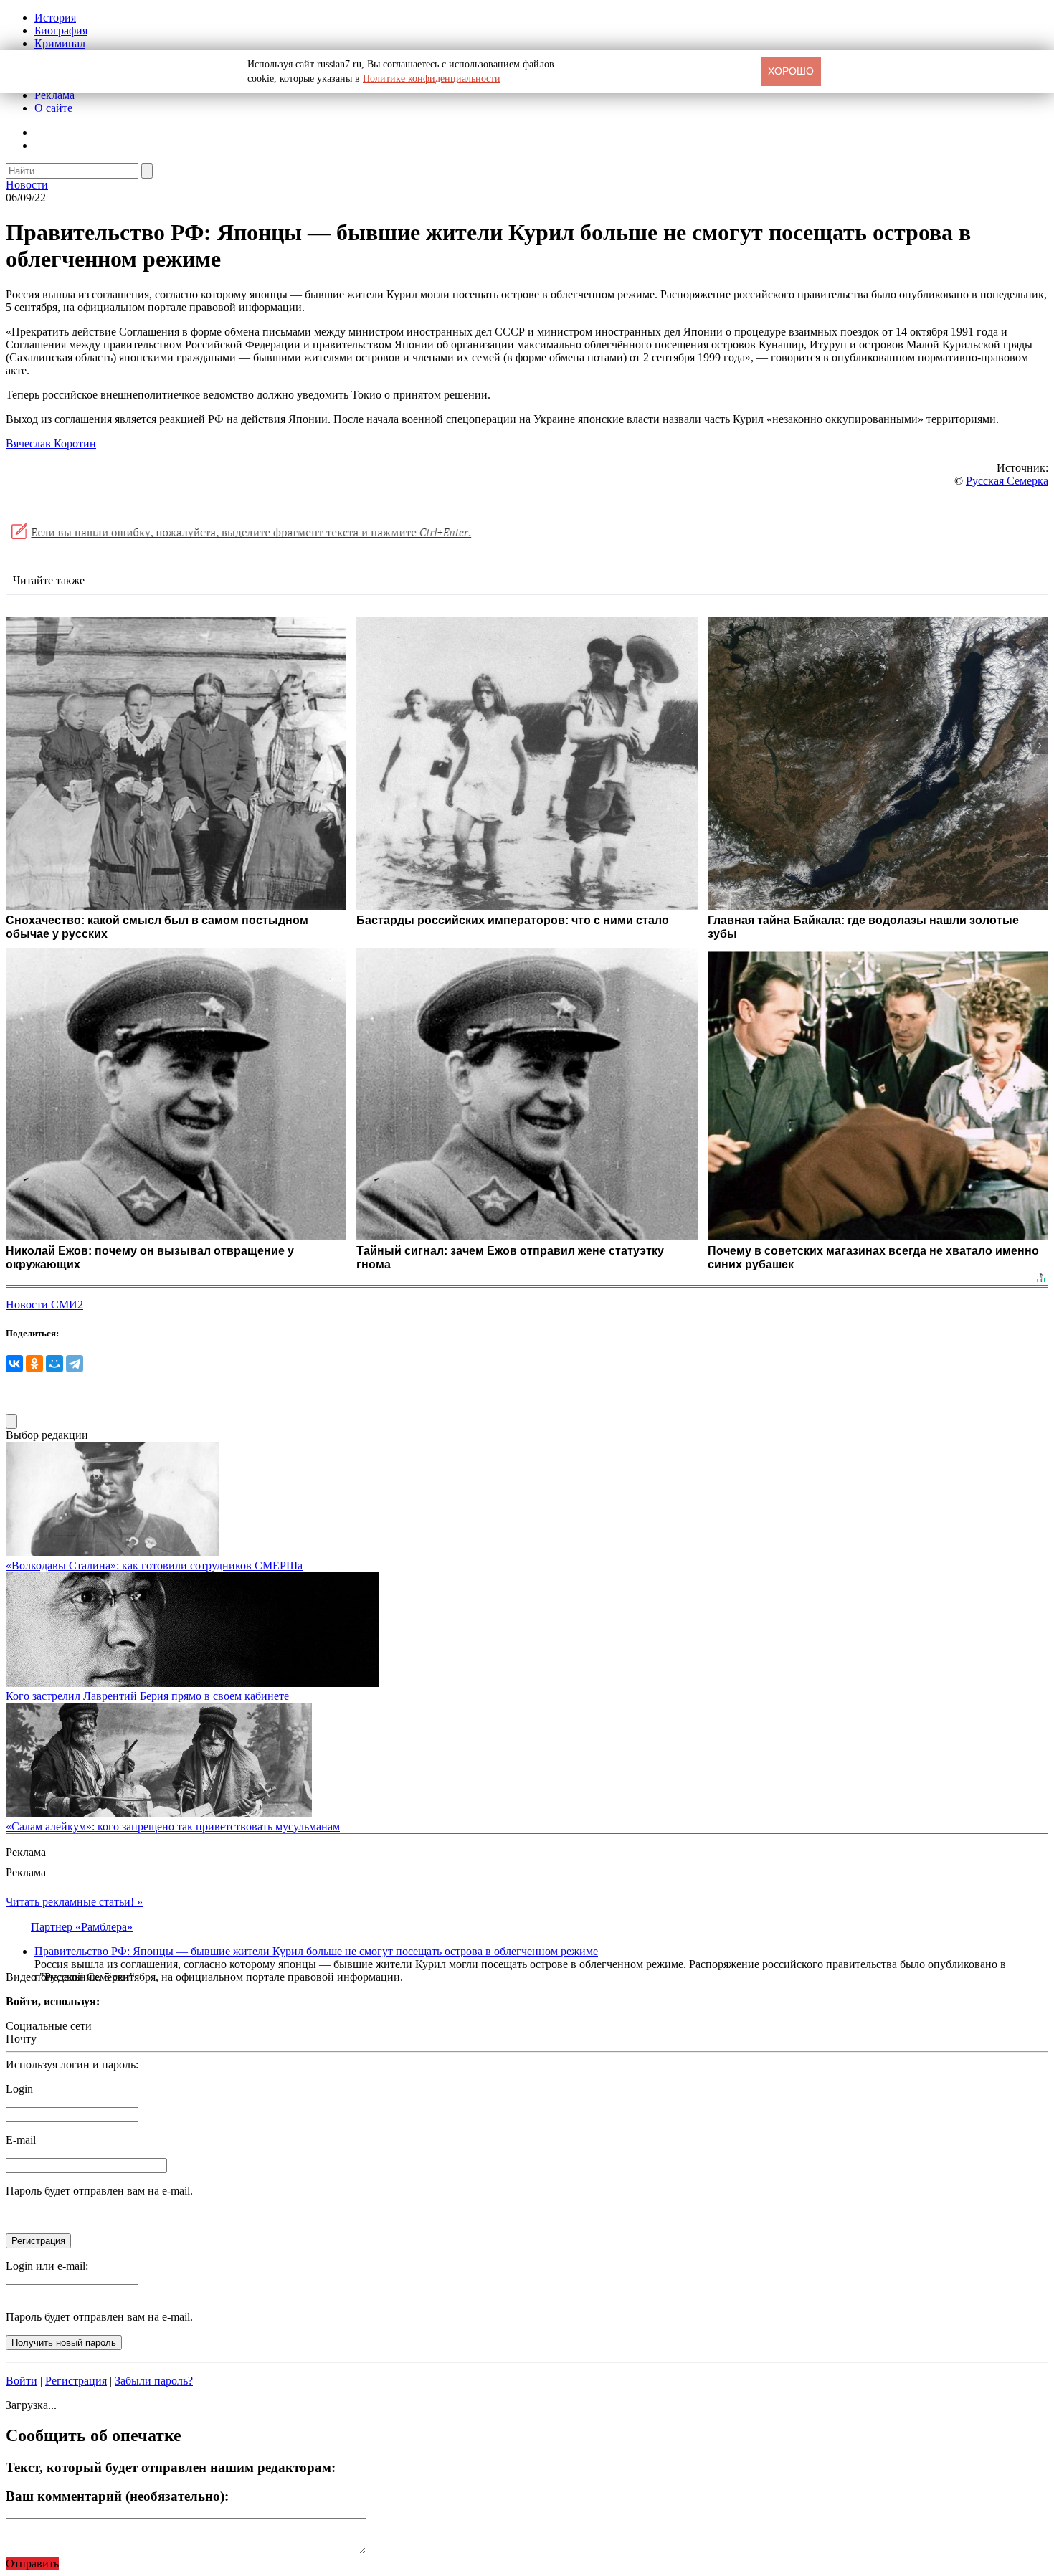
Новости (27, 185)
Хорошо (791, 71)
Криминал (60, 43)
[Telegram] (75, 1364)
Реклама (54, 95)
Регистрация (76, 2381)
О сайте (53, 108)
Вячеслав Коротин (51, 443)
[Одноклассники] (34, 1364)
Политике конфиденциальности (432, 79)
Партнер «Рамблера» (82, 1927)
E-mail (21, 2140)
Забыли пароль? (154, 2381)
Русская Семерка (1007, 481)
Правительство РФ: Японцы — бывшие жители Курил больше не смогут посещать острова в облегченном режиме (316, 1951)
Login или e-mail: (47, 2266)
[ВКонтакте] (14, 1364)
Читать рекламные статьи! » (74, 1902)
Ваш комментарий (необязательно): (117, 2496)
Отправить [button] (32, 2563)
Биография (61, 30)
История (55, 18)
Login (19, 2089)
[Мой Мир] (54, 1364)
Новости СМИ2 (44, 1304)
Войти (22, 2381)
